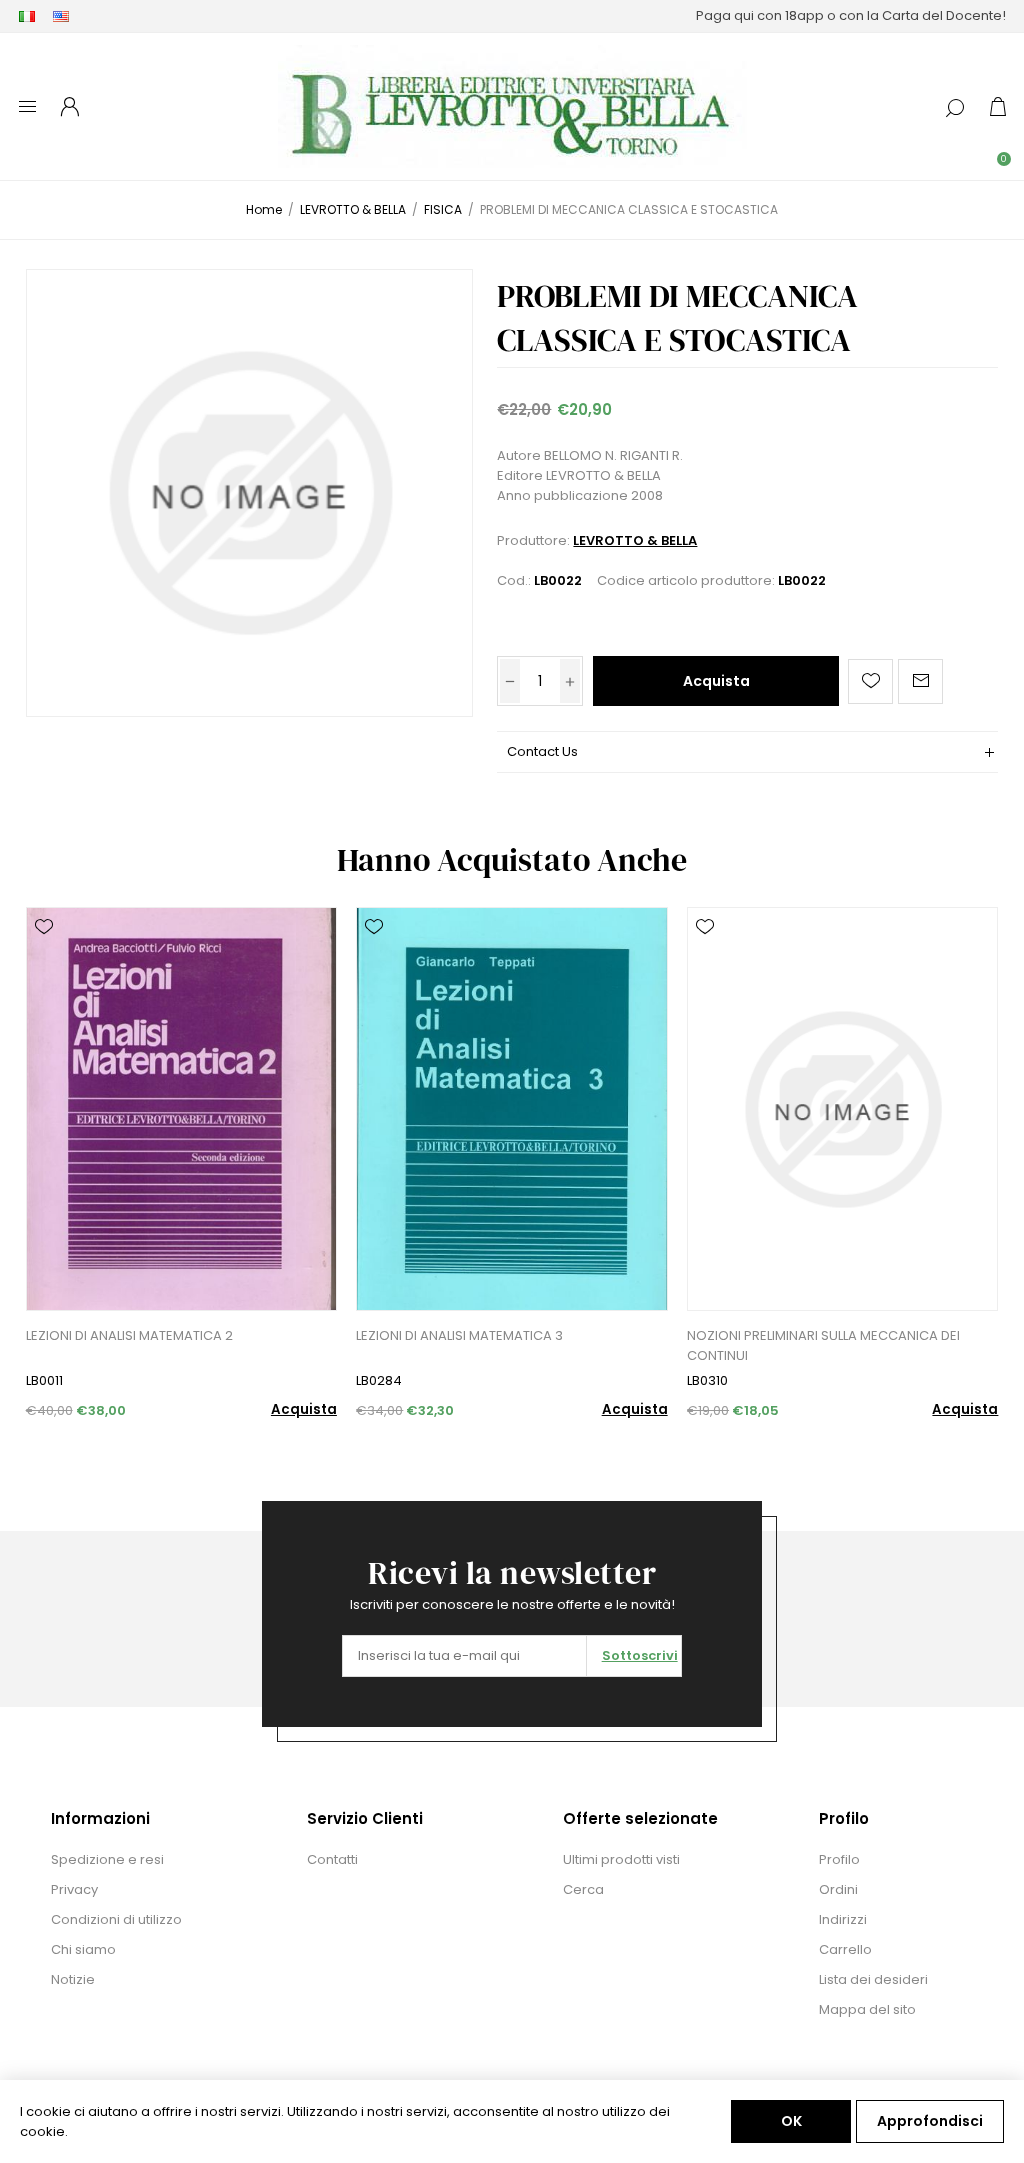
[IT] (27, 16)
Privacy (74, 1889)
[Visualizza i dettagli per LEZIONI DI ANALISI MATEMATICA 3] (511, 1109)
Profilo (839, 1859)
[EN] (61, 16)
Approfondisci (930, 2121)
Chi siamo (83, 1949)
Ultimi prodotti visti (621, 1859)
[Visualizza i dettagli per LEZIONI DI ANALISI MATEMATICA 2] (181, 1109)
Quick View (44, 956)
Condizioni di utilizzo (116, 1919)
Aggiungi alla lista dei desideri (870, 681)
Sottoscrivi (640, 1655)
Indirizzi (843, 1919)
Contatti (332, 1859)
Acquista (716, 681)
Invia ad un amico (920, 681)
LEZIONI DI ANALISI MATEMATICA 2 (129, 1335)
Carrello (845, 1949)
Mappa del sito (867, 2009)
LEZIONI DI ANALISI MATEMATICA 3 (459, 1335)
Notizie (73, 1979)
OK (791, 2121)
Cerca (583, 1889)
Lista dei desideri (873, 1979)
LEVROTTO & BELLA (635, 540)
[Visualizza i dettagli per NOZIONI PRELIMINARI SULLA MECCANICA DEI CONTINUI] (842, 1109)
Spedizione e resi (107, 1859)
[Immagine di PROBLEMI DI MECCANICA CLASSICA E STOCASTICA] (249, 492)
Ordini (838, 1889)
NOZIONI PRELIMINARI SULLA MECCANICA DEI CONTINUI (823, 1345)
